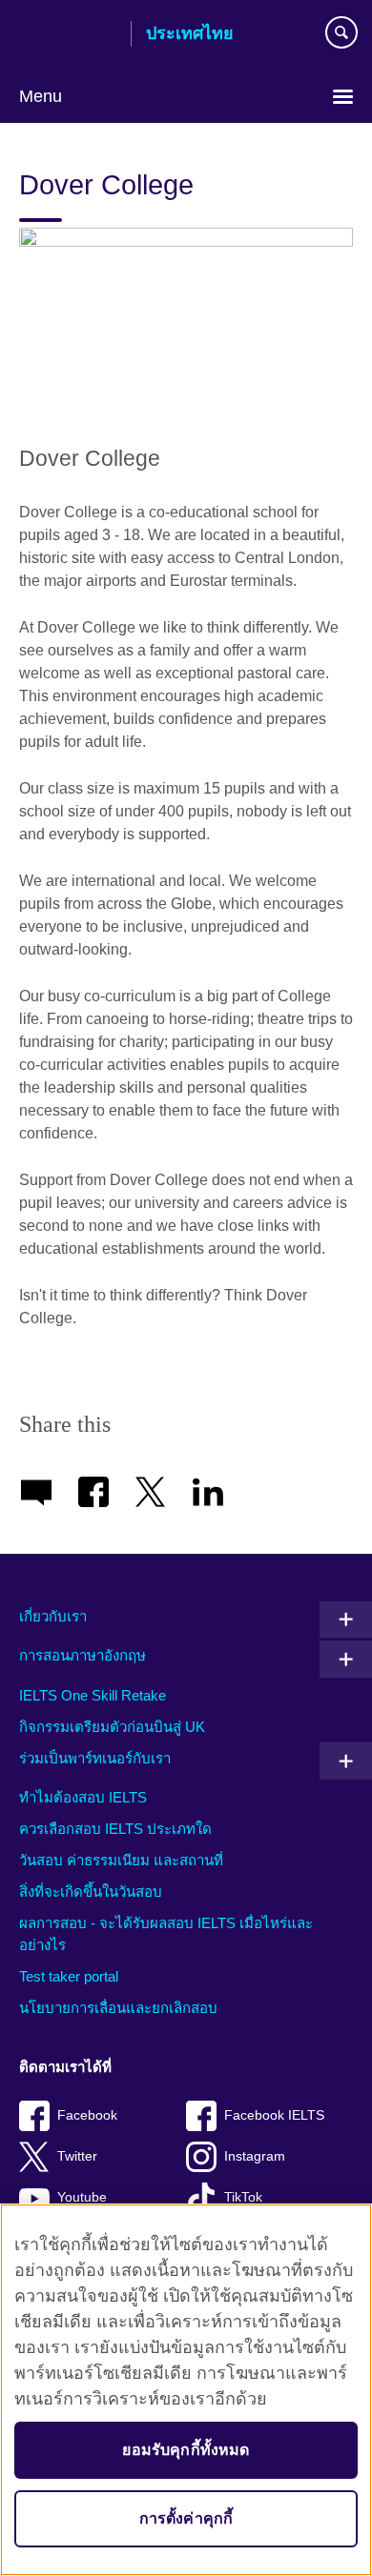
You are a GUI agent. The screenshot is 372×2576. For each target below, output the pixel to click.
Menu (41, 96)
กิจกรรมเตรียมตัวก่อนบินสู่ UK (112, 1727)
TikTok (243, 2197)
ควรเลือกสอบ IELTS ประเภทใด (115, 1829)
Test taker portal (69, 1976)
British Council (68, 35)
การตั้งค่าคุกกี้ (186, 2518)
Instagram (255, 2156)
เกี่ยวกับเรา (53, 1616)
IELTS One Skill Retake (93, 1695)
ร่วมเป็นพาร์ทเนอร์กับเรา (95, 1758)
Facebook (87, 2115)
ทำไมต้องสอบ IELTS (83, 1797)
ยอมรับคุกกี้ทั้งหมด (186, 2450)
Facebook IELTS (274, 2115)
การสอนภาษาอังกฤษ (83, 1655)
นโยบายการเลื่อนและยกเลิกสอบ (118, 2008)
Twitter (77, 2156)
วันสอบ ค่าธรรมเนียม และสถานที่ (121, 1860)
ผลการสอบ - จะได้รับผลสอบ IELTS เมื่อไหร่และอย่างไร (166, 1934)
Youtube (82, 2197)
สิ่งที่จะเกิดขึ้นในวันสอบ (91, 1892)
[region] (186, 2390)
